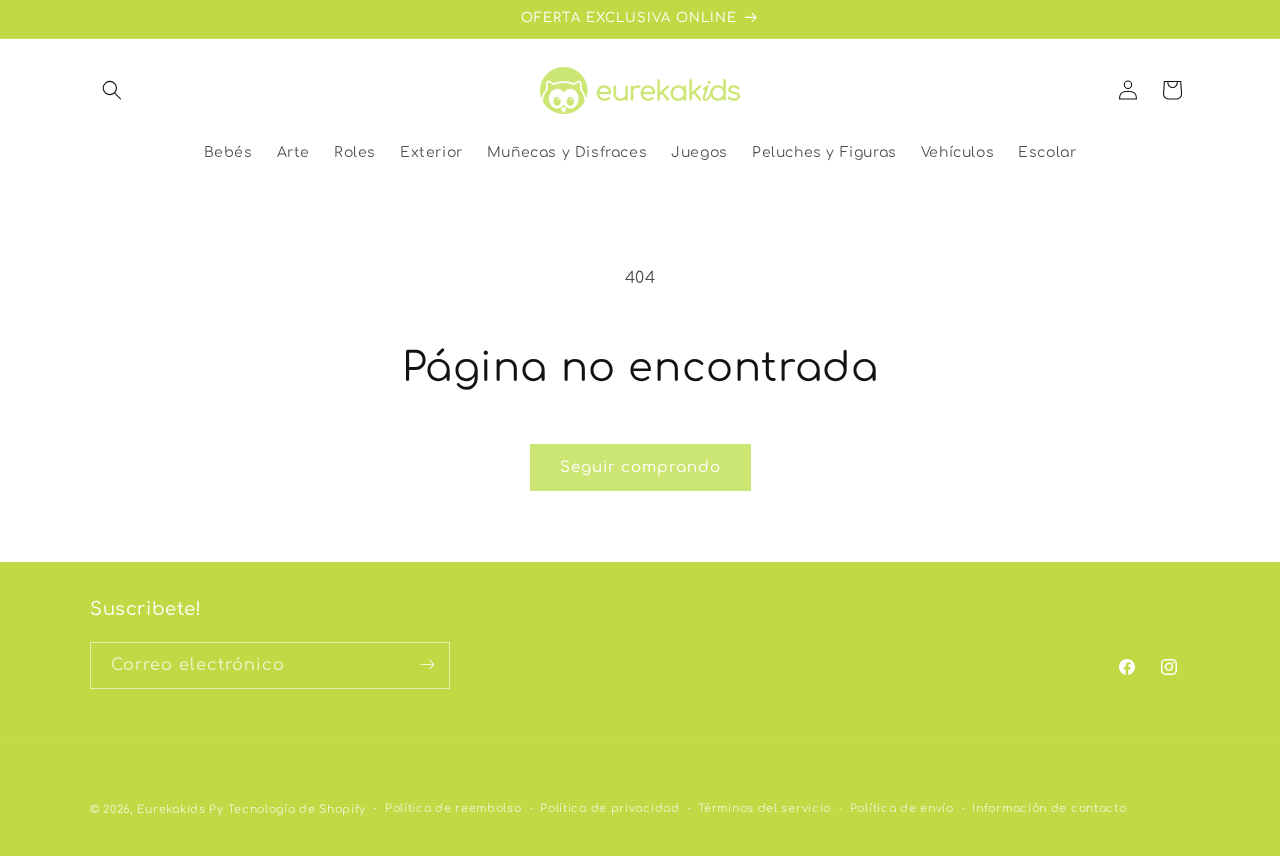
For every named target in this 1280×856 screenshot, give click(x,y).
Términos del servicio (764, 808)
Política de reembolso (453, 808)
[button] (112, 90)
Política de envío (902, 808)
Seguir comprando (640, 467)
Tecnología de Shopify (297, 809)
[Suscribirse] (427, 664)
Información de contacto (1049, 808)
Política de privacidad (609, 808)
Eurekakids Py (180, 809)
